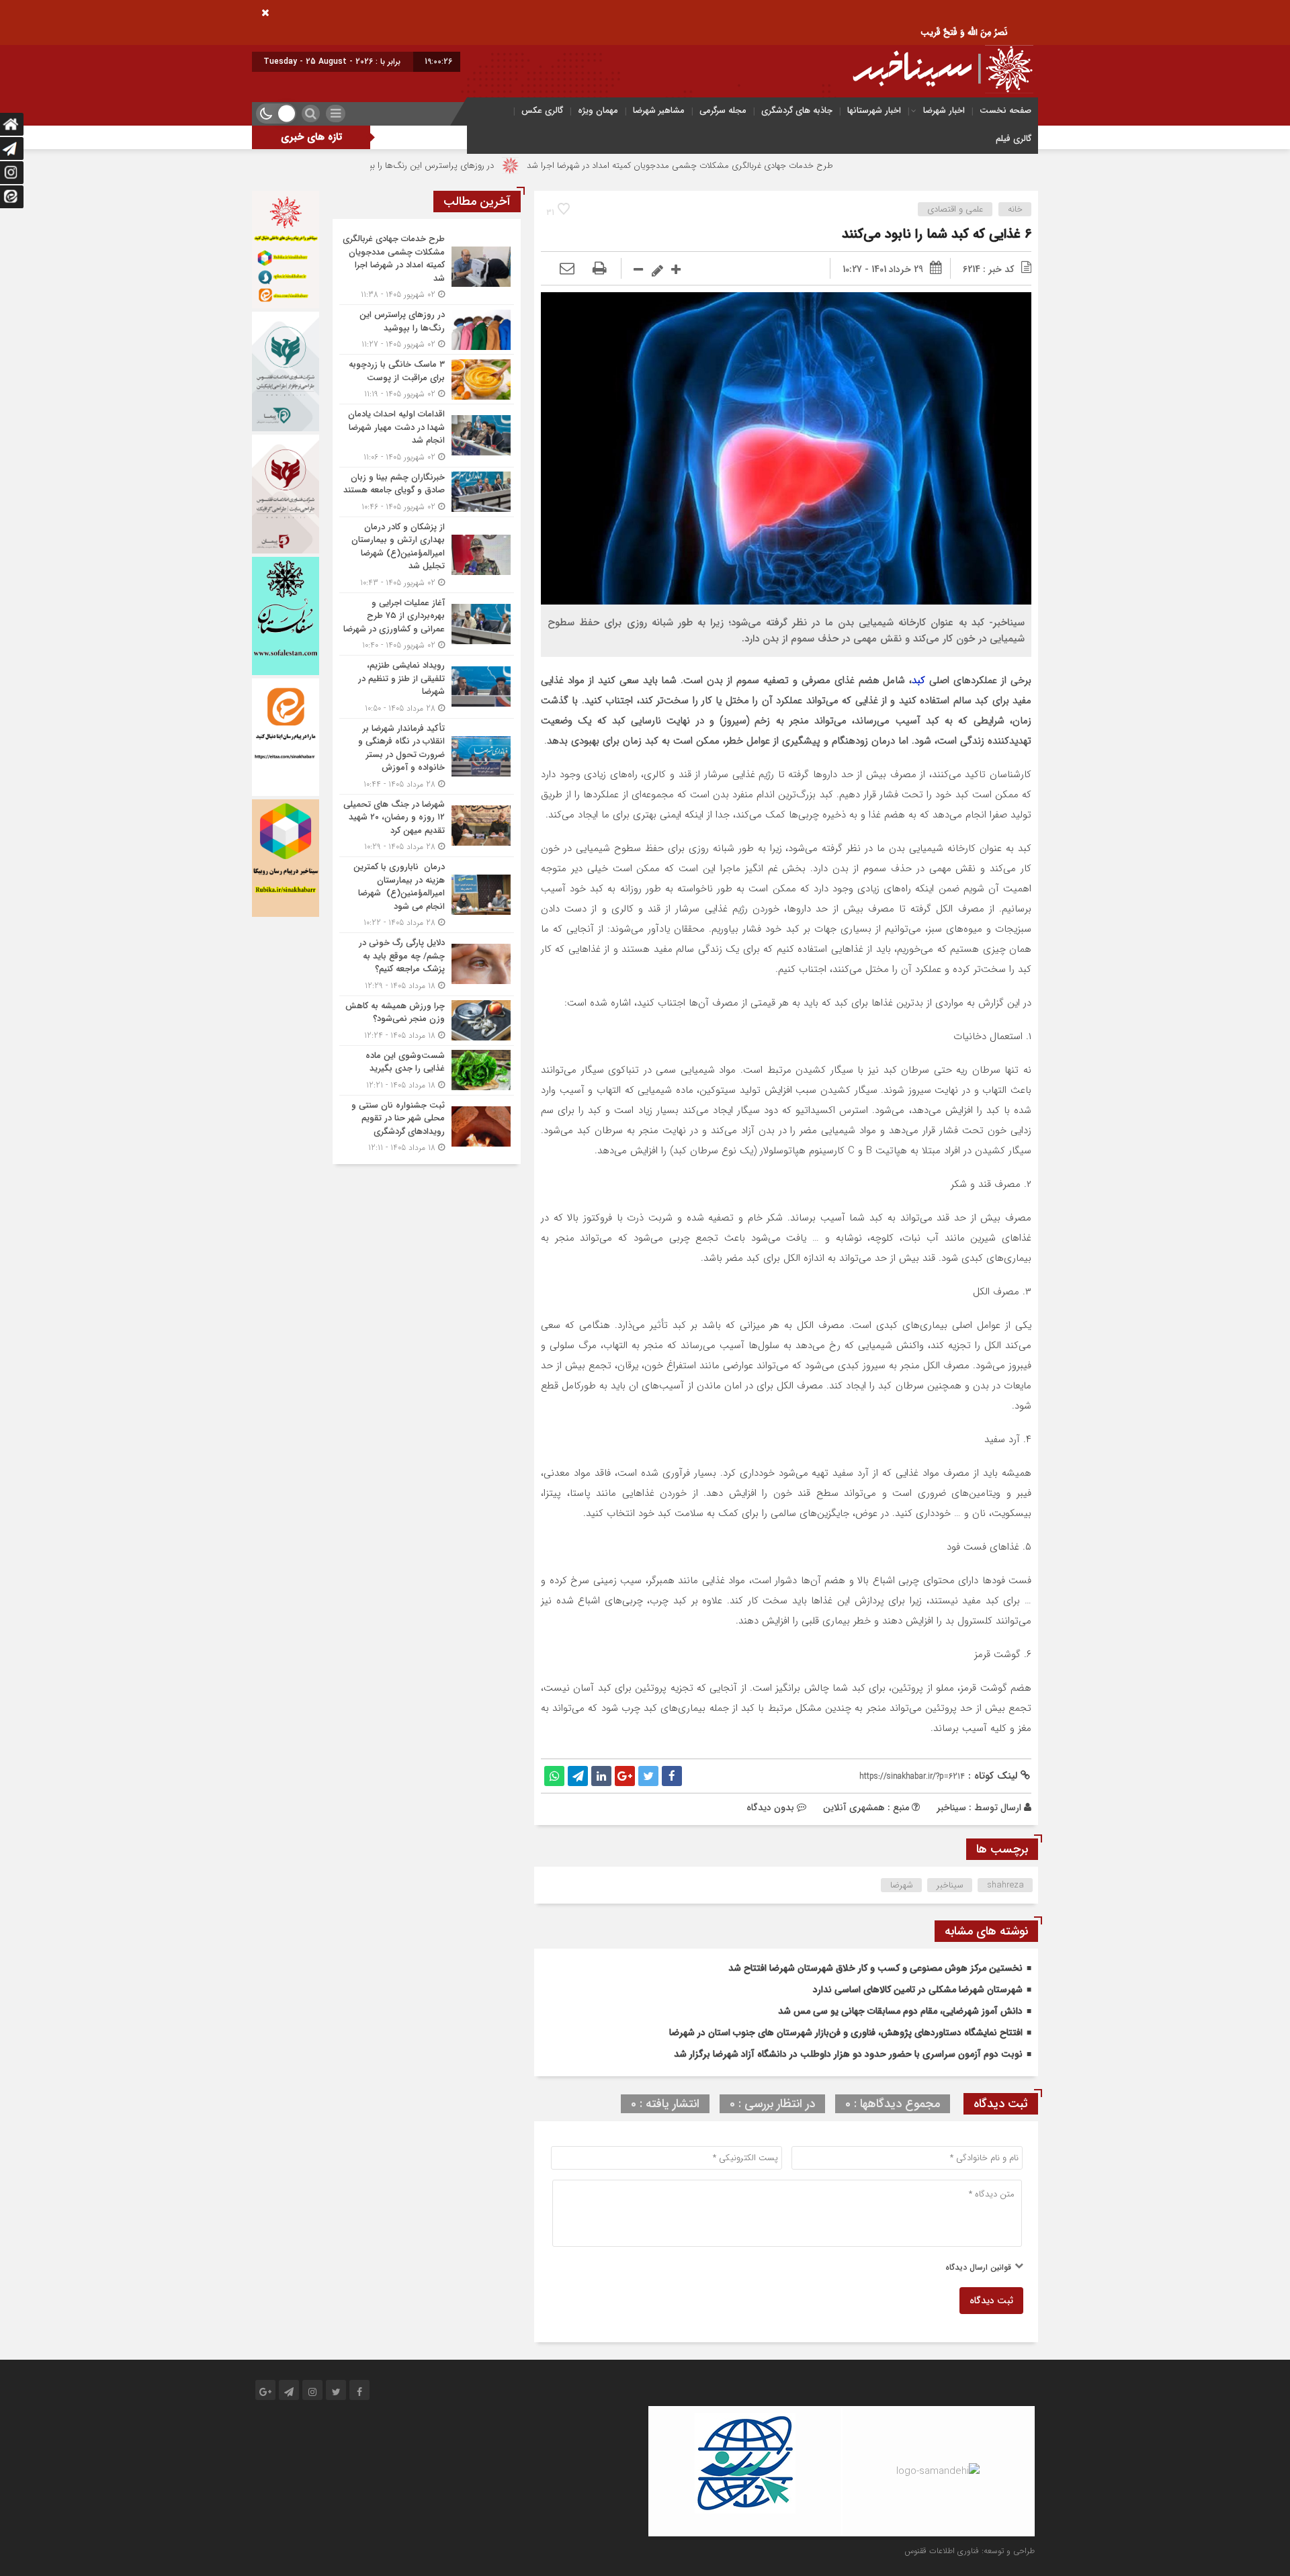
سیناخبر (951, 1808)
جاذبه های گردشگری (797, 110)
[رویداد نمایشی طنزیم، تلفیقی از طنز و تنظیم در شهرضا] (427, 687)
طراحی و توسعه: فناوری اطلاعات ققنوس (970, 2551)
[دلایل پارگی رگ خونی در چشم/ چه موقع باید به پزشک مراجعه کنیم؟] (427, 964)
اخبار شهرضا (944, 110)
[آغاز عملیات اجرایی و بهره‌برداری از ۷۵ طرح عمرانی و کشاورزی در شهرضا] (427, 624)
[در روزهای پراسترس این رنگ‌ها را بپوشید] (427, 329)
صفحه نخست (1005, 110)
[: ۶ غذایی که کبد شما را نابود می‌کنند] (567, 269)
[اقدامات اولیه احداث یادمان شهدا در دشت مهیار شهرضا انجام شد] (427, 436)
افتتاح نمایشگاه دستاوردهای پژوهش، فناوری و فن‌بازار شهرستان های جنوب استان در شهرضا (846, 2033)
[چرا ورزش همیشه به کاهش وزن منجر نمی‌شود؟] (427, 1021)
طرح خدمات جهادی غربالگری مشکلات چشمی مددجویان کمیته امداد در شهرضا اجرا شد (789, 166)
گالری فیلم (1014, 139)
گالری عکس (542, 110)
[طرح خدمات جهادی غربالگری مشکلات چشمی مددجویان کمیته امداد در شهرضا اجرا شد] (427, 267)
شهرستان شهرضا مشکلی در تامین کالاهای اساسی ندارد (918, 1990)
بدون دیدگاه (770, 1808)
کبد (918, 680)
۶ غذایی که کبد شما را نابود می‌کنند (937, 234)
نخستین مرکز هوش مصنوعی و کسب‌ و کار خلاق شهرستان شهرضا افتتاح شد (875, 1968)
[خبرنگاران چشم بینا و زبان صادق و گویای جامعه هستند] (427, 492)
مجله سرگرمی (723, 110)
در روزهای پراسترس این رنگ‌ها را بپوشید (531, 166)
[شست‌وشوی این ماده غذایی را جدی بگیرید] (427, 1070)
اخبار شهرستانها (874, 110)
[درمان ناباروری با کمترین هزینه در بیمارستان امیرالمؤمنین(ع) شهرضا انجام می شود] (427, 895)
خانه (1015, 209)
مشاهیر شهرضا (659, 110)
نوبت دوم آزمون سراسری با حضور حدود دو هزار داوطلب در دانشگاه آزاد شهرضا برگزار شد (848, 2054)
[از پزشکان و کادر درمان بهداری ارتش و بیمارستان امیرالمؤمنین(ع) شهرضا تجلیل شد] (427, 555)
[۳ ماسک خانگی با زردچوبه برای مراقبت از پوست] (427, 379)
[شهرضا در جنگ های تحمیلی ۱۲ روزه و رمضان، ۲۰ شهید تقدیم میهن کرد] (427, 826)
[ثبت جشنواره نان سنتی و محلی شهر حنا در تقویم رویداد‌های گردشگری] (427, 1125)
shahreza (1005, 1885)
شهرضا (902, 1885)
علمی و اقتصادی (955, 209)
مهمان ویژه (598, 110)
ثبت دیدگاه (991, 2301)
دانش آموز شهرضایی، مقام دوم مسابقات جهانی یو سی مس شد (900, 2011)
